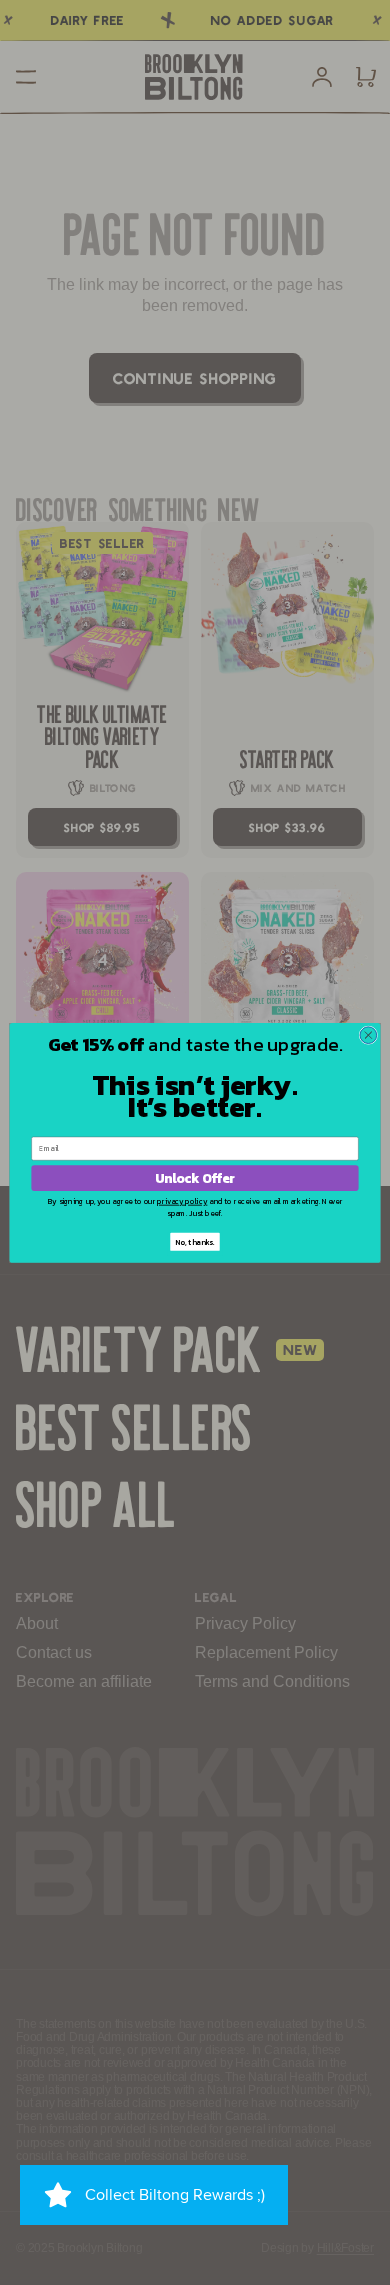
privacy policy (182, 1200)
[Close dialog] (368, 1035)
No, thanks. (195, 1241)
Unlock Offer (195, 1178)
